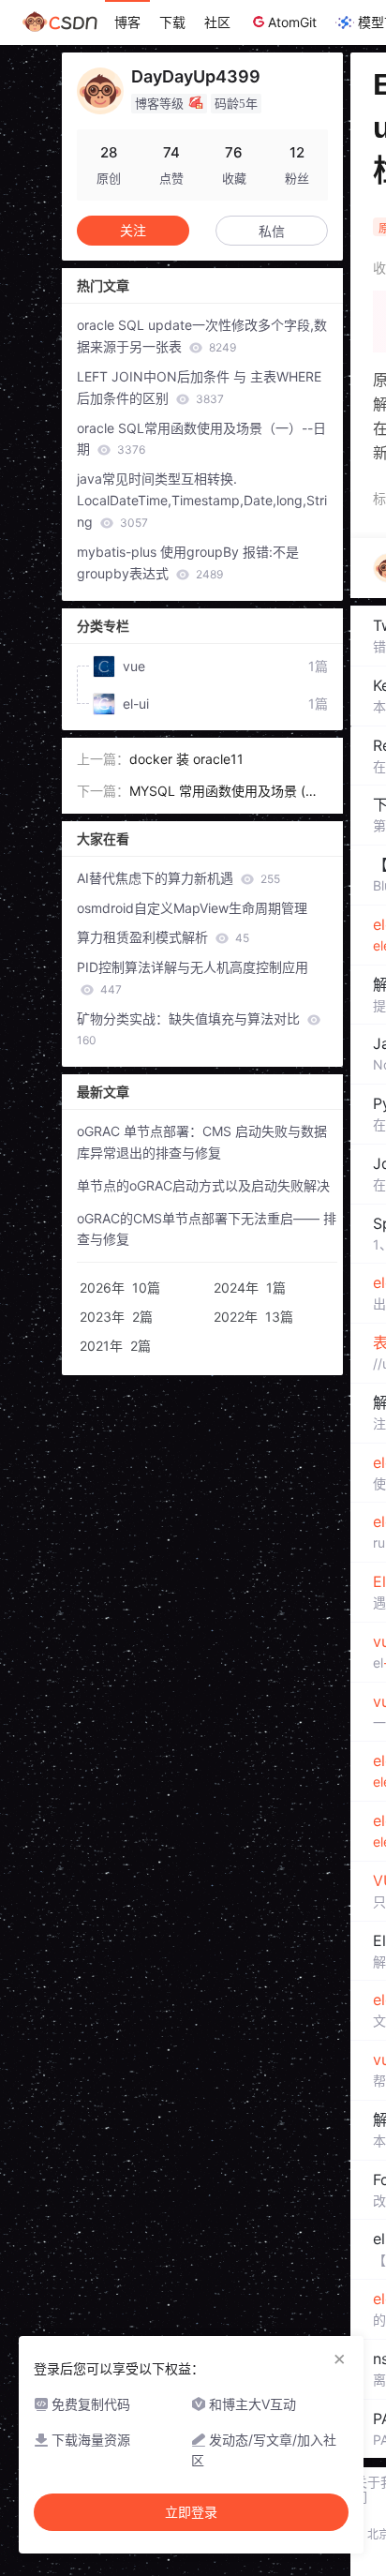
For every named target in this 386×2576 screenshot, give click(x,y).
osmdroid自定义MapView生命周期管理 (192, 908)
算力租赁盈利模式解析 (163, 937)
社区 (217, 22)
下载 (172, 22)
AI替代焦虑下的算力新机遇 (178, 878)
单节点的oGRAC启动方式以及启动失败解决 (203, 1185)
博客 (127, 22)
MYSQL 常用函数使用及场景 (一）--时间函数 (227, 793)
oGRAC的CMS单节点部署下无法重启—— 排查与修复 (207, 1229)
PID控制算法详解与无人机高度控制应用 (193, 978)
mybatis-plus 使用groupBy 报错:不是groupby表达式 (188, 562)
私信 (272, 231)
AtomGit (292, 22)
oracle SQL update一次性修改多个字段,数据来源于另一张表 (202, 336)
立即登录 (191, 2512)
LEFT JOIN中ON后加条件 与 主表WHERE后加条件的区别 (199, 387)
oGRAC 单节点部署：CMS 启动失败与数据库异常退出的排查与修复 (202, 1142)
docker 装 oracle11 (186, 759)
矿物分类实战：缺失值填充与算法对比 (190, 1029)
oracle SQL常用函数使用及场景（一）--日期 (201, 439)
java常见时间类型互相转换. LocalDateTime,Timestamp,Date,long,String (202, 500)
